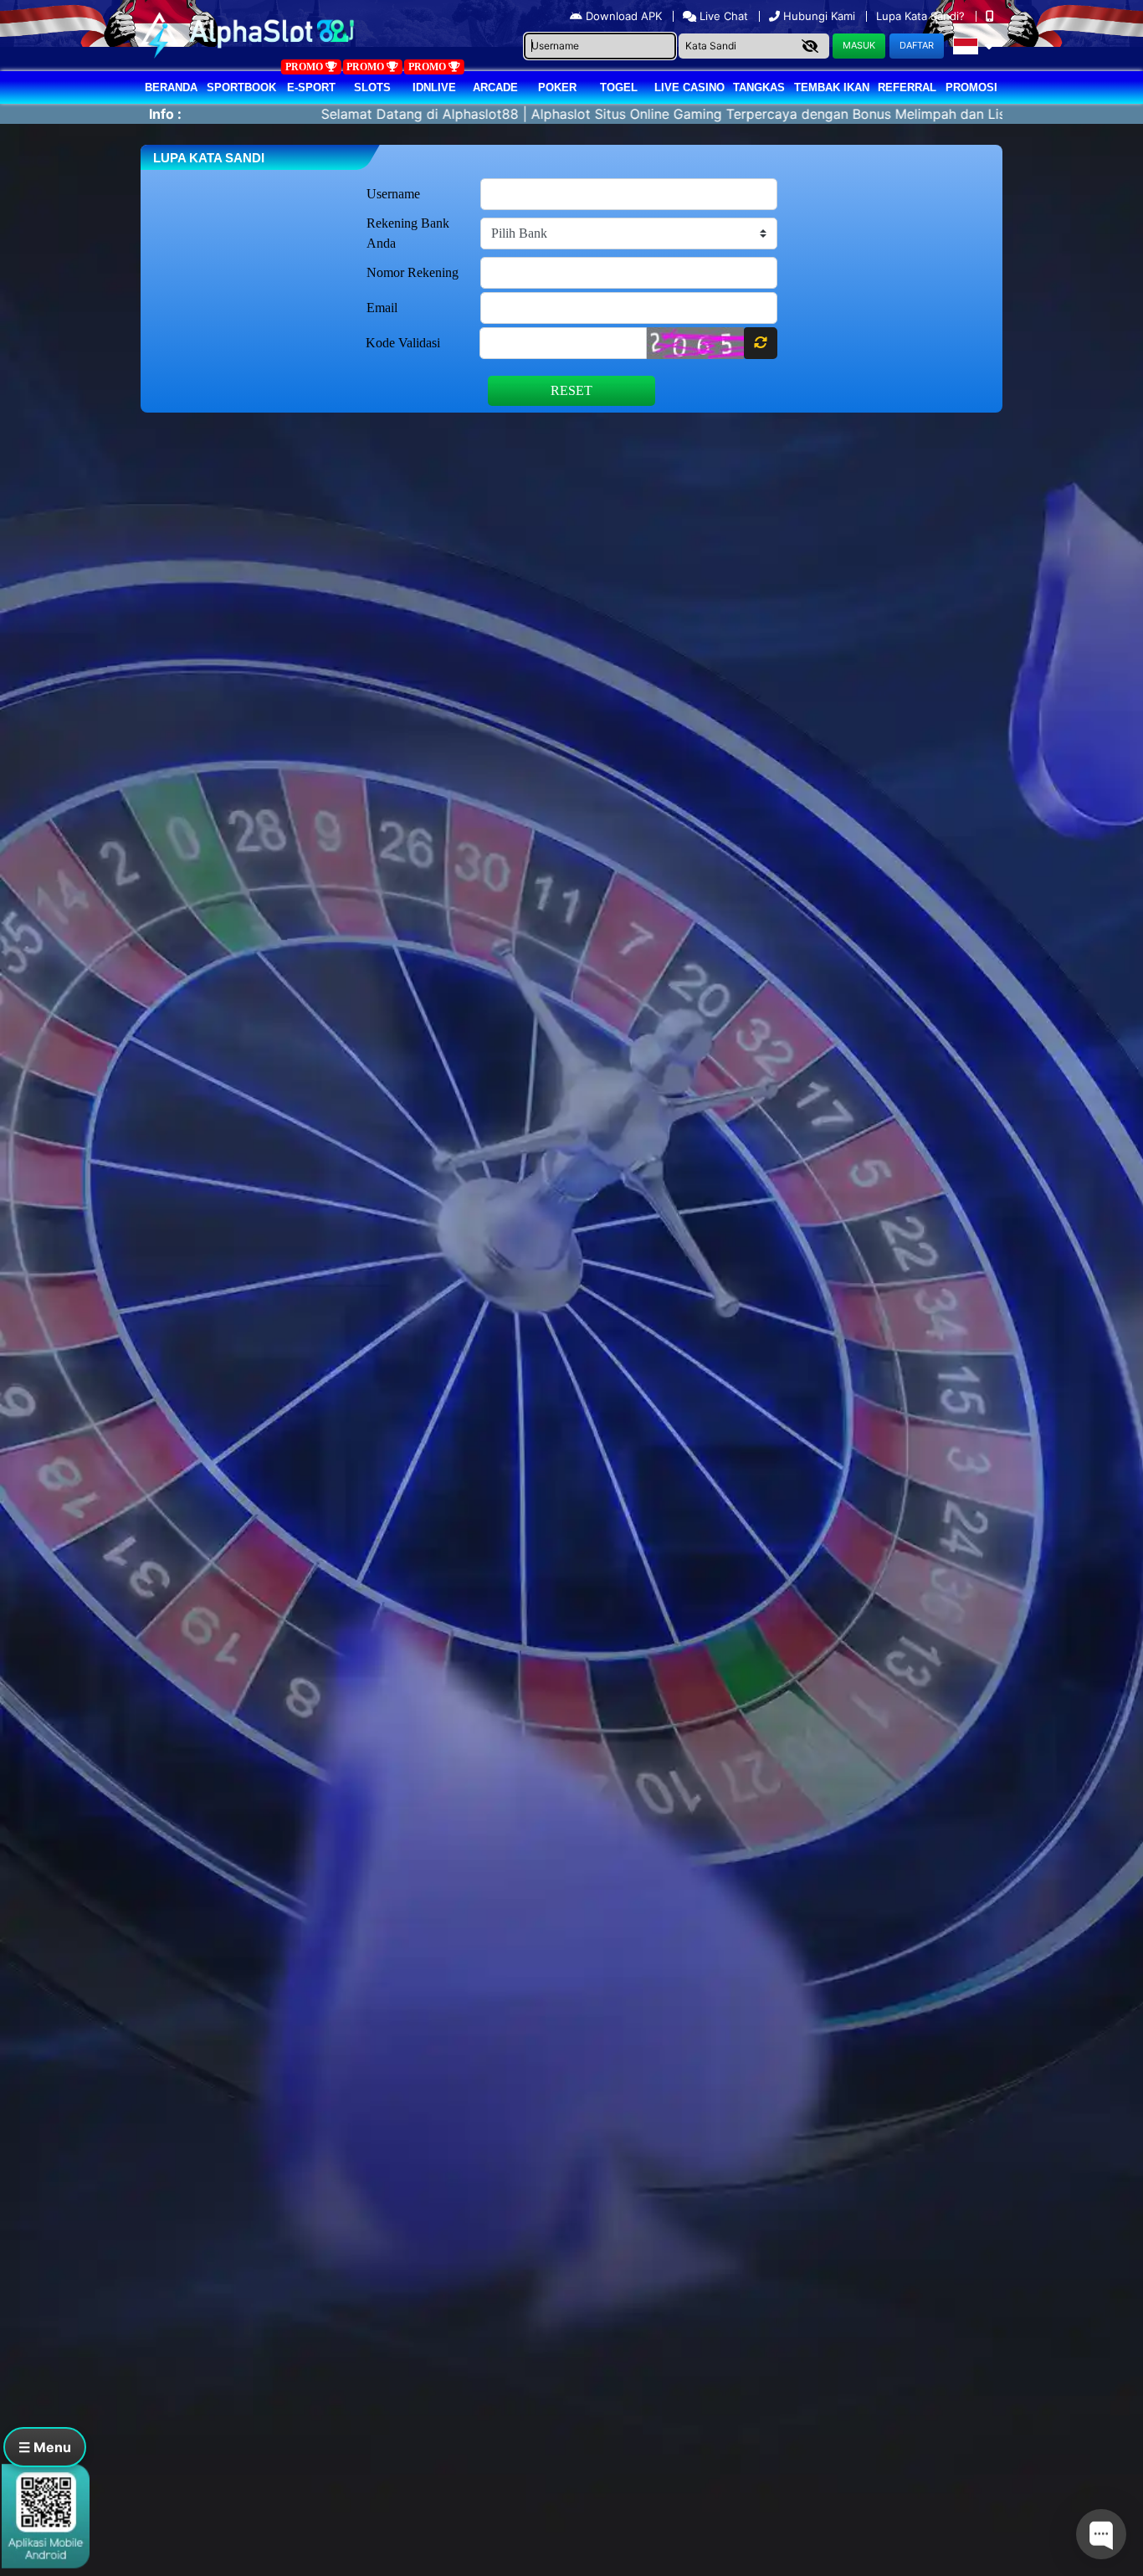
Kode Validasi (403, 343)
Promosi (971, 87)
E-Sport (311, 87)
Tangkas (759, 87)
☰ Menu (45, 2447)
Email (382, 308)
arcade (495, 87)
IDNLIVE (434, 87)
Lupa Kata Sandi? (922, 16)
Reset (571, 390)
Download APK (624, 16)
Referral (907, 87)
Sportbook (241, 87)
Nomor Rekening (413, 272)
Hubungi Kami (819, 16)
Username (393, 194)
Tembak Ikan (832, 87)
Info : (165, 114)
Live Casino (689, 87)
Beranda (171, 87)
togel (619, 87)
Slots (372, 87)
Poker (557, 87)
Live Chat (722, 16)
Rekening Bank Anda (408, 233)
